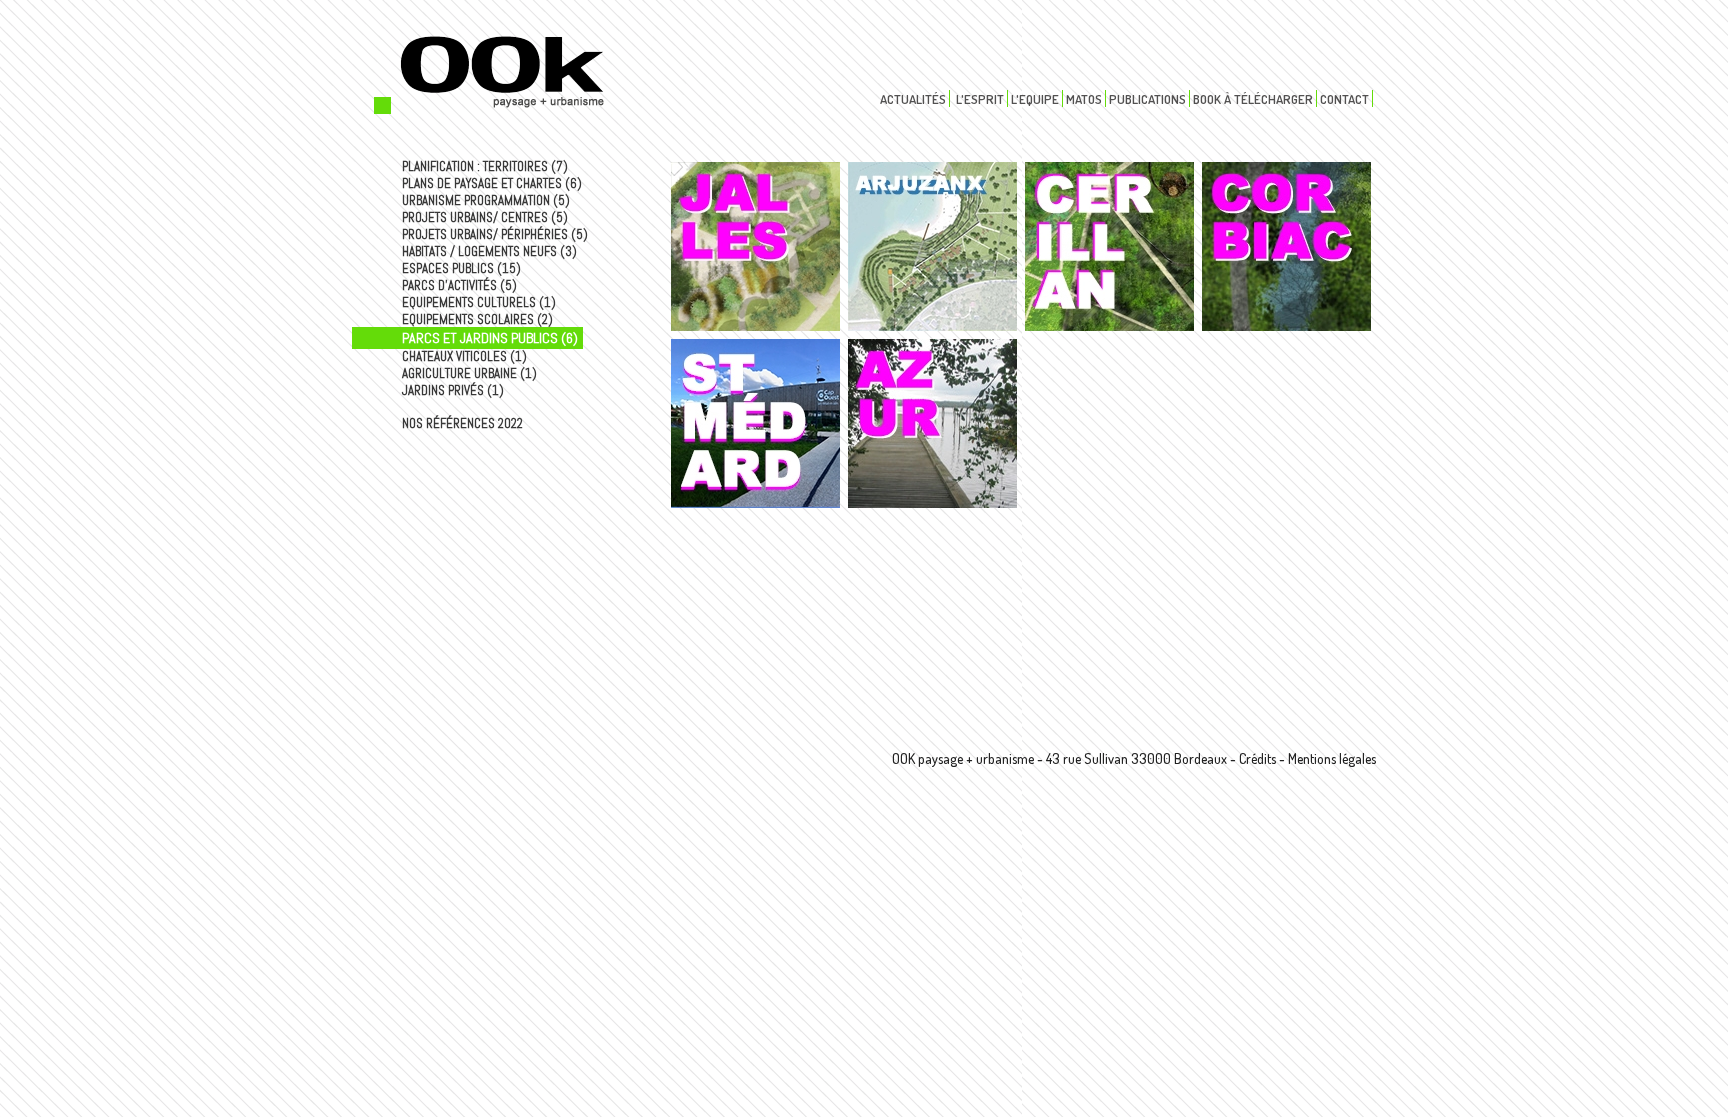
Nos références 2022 (462, 423)
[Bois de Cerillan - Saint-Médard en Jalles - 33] (1109, 246)
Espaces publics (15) (461, 268)
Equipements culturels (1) (479, 302)
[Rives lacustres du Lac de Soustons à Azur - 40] (932, 423)
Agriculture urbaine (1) (469, 373)
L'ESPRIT (980, 99)
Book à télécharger (1253, 99)
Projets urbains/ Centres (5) (485, 217)
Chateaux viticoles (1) (464, 356)
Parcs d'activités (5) (459, 285)
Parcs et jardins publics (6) (490, 338)
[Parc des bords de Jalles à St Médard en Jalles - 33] (755, 246)
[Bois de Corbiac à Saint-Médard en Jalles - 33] (1286, 246)
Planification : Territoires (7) (485, 166)
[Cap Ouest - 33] (755, 423)
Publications (1147, 99)
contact (1344, 99)
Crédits (1257, 758)
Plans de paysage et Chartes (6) (492, 183)
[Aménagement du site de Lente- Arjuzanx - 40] (932, 246)
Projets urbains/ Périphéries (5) (495, 234)
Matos (1084, 99)
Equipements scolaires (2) (477, 319)
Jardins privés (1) (453, 390)
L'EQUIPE (1035, 99)
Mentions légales (1332, 758)
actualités (913, 99)
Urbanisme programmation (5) (486, 200)
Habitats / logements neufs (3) (489, 251)
